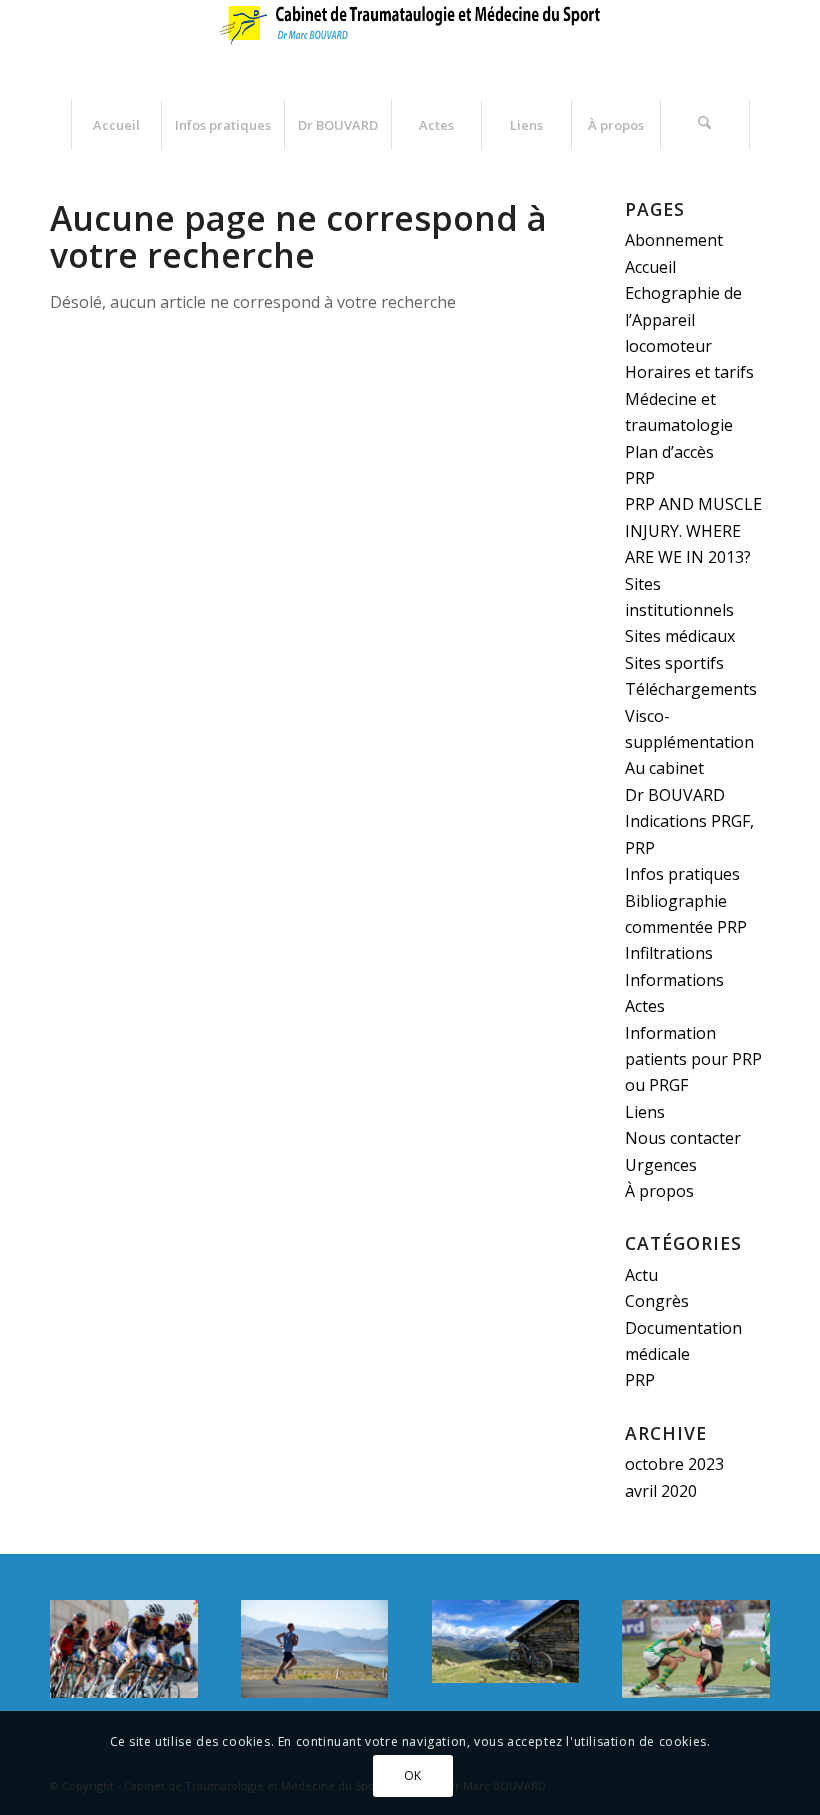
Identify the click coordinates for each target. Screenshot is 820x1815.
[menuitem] (116, 125)
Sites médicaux (680, 636)
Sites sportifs (674, 663)
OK (413, 1775)
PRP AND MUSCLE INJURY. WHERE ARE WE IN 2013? (693, 530)
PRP (640, 478)
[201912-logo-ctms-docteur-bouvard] (410, 50)
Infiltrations (669, 953)
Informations (674, 980)
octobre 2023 (674, 1464)
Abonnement (674, 240)
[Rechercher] (705, 125)
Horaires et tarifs (689, 372)
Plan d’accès (669, 452)
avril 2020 (661, 1491)
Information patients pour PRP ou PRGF (693, 1059)
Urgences (661, 1165)
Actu (641, 1275)
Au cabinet (664, 768)
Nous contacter (683, 1138)
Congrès (657, 1301)
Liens (645, 1112)
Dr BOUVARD (675, 795)
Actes (645, 1006)
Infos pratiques (682, 874)
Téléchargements (691, 689)
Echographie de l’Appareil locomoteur (683, 319)
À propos (659, 1191)
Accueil (650, 267)
